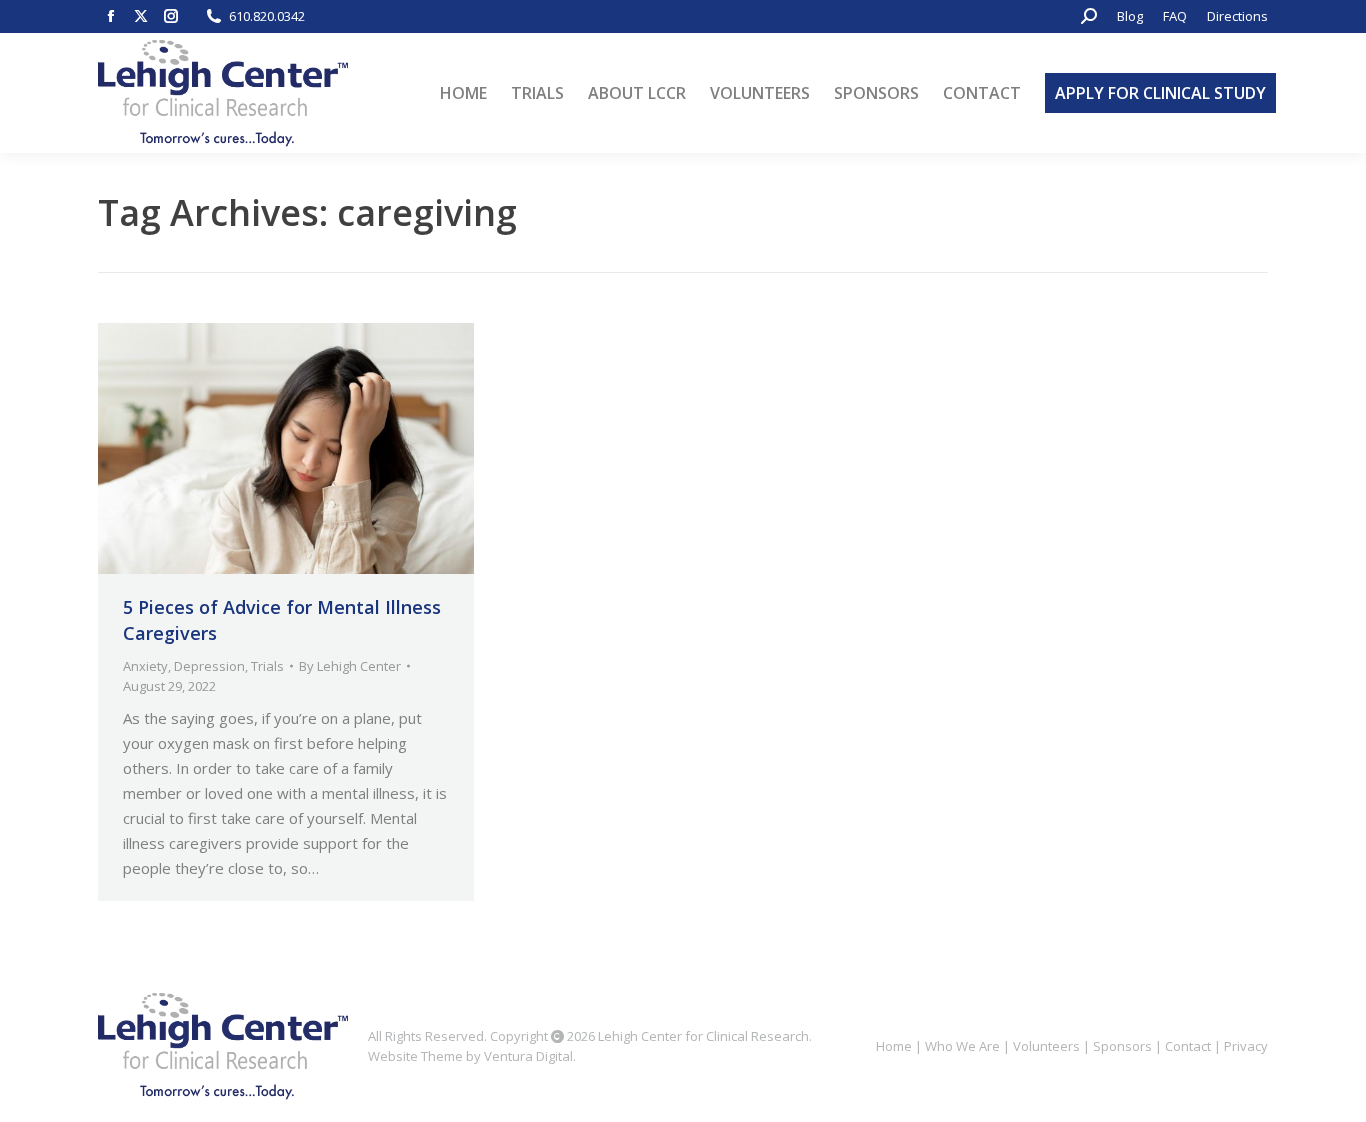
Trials (267, 666)
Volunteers (1046, 1046)
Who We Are (962, 1046)
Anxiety (145, 666)
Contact (1188, 1046)
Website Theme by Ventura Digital (470, 1056)
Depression (209, 666)
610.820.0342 (267, 16)
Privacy (1246, 1046)
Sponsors (1122, 1046)
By (350, 666)
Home (894, 1046)
